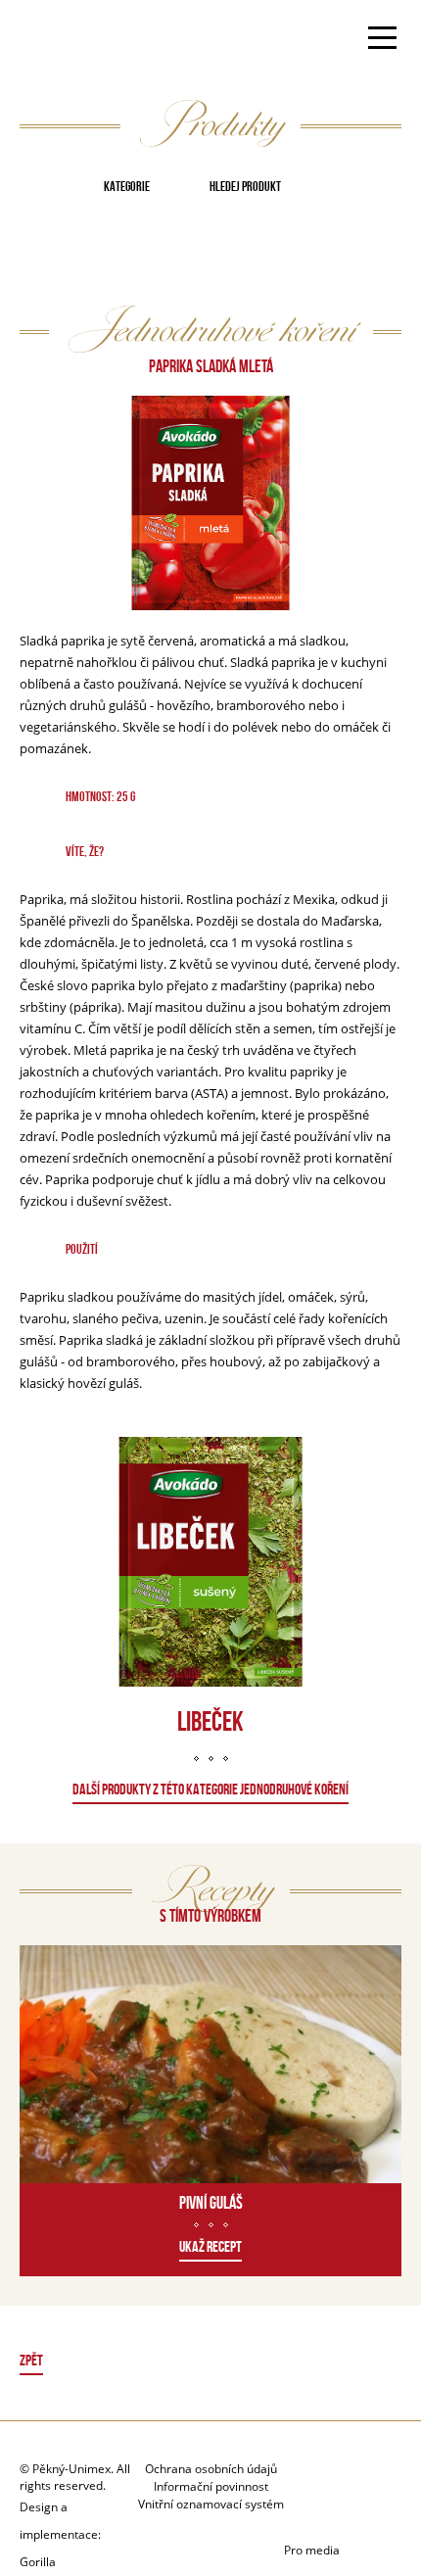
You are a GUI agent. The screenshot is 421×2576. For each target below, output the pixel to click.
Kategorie (127, 186)
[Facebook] (362, 2479)
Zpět (31, 2360)
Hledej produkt (245, 186)
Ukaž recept (210, 2246)
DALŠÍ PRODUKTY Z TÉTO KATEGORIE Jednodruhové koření (210, 1789)
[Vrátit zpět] (211, 2363)
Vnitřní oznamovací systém (211, 2504)
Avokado (81, 40)
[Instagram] (342, 2515)
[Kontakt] (313, 2479)
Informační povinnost (211, 2486)
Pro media (312, 2550)
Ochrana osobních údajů (211, 2469)
